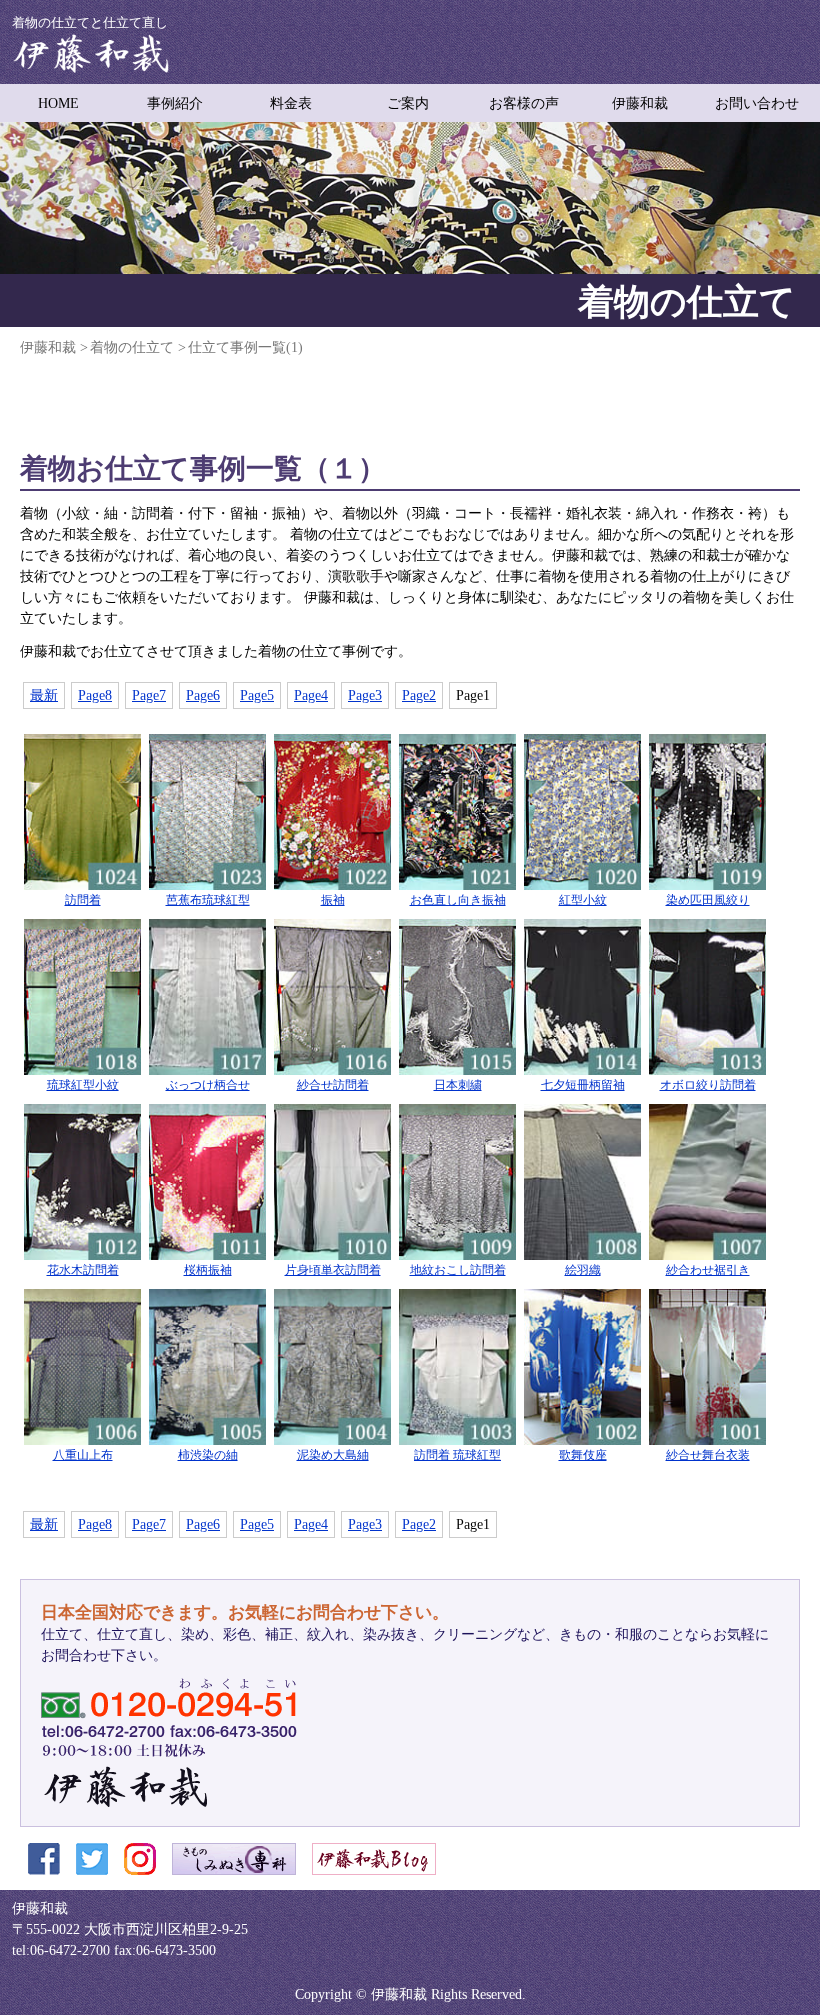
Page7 (149, 695)
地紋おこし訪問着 (458, 1270)
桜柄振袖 (208, 1270)
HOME (58, 103)
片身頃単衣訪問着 (333, 1270)
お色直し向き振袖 (458, 900)
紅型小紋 (583, 900)
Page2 (419, 695)
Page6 (203, 695)
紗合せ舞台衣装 (708, 1455)
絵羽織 (583, 1270)
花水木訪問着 (83, 1270)
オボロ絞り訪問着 (708, 1085)
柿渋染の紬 (208, 1455)
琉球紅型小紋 (83, 1085)
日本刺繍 (458, 1085)
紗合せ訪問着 (333, 1085)
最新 (44, 695)
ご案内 (408, 103)
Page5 (257, 695)
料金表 (291, 103)
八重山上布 (83, 1455)
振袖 (333, 900)
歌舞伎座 (583, 1455)
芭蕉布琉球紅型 (208, 900)
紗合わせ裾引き (708, 1270)
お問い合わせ (757, 103)
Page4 (311, 695)
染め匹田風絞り (708, 900)
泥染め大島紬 (333, 1455)
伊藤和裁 (640, 103)
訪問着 (83, 900)
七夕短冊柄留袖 (583, 1085)
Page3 (365, 695)
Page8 (95, 695)
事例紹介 (175, 103)
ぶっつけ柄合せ (208, 1085)
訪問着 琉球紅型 (457, 1455)
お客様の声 (524, 103)
